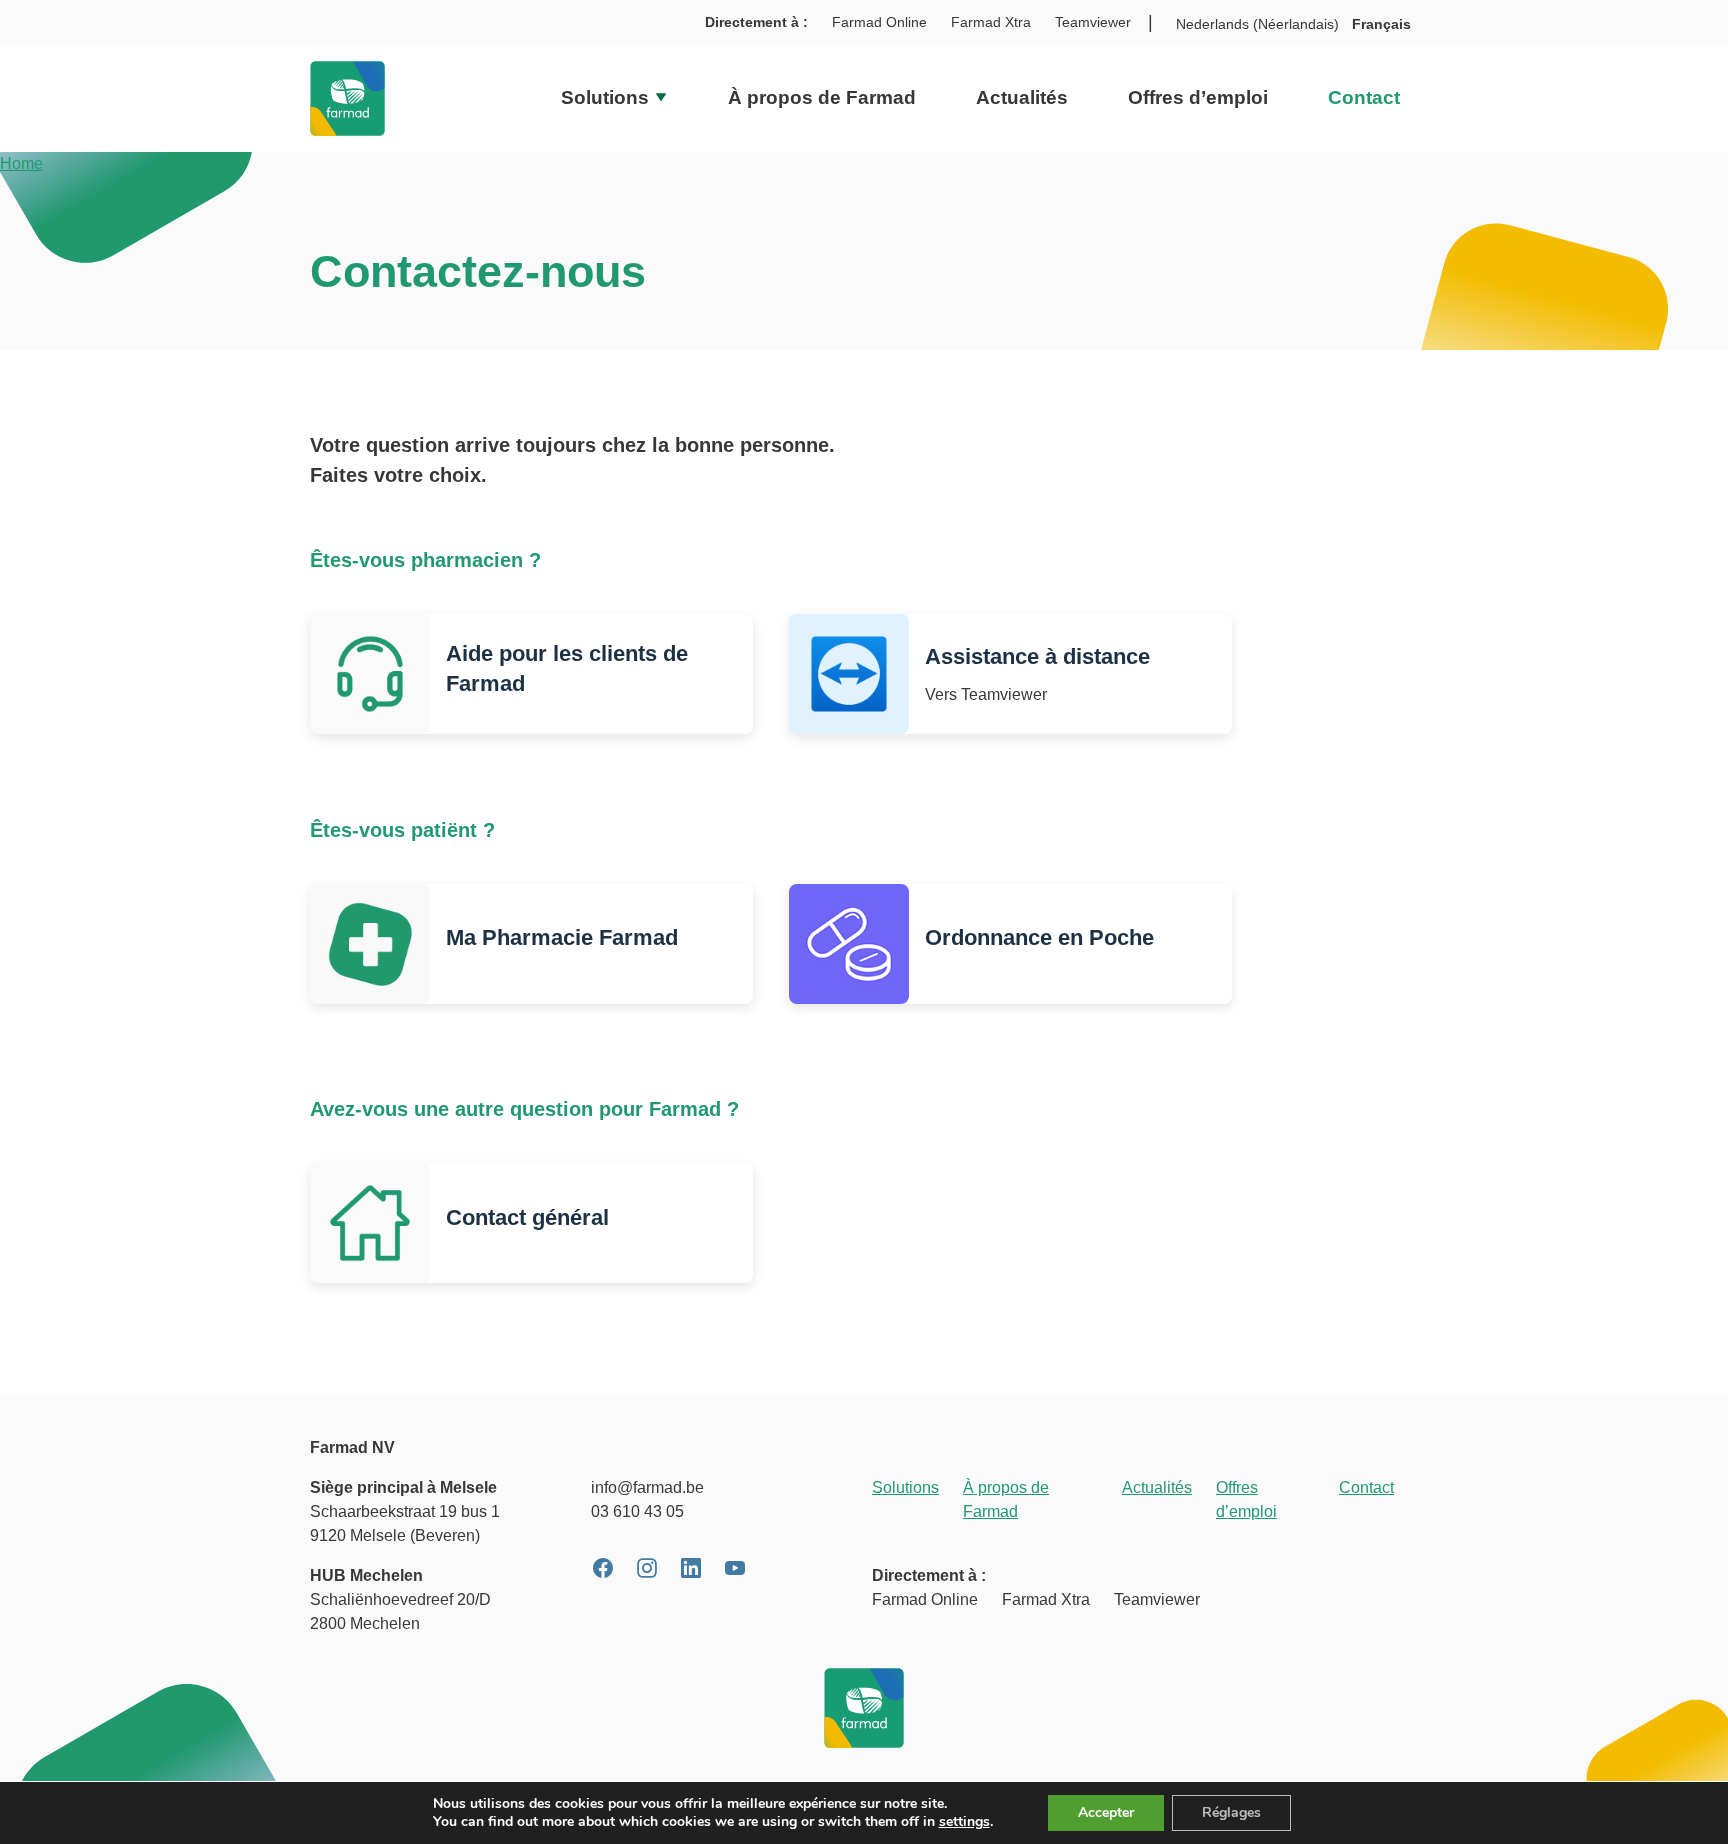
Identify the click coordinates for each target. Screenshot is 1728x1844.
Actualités (1022, 97)
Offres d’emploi (1198, 97)
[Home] (347, 98)
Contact (1364, 97)
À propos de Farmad (822, 97)
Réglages (1231, 1812)
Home (21, 163)
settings (964, 1822)
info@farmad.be (647, 1487)
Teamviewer (1093, 22)
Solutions (607, 97)
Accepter (1106, 1812)
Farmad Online (879, 22)
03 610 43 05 (637, 1511)
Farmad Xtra (991, 22)
